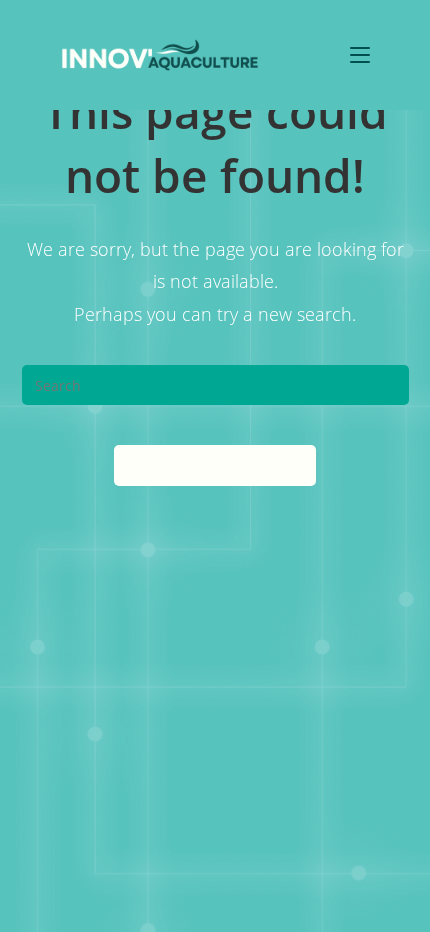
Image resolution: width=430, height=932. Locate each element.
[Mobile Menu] (360, 54)
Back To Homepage (215, 465)
